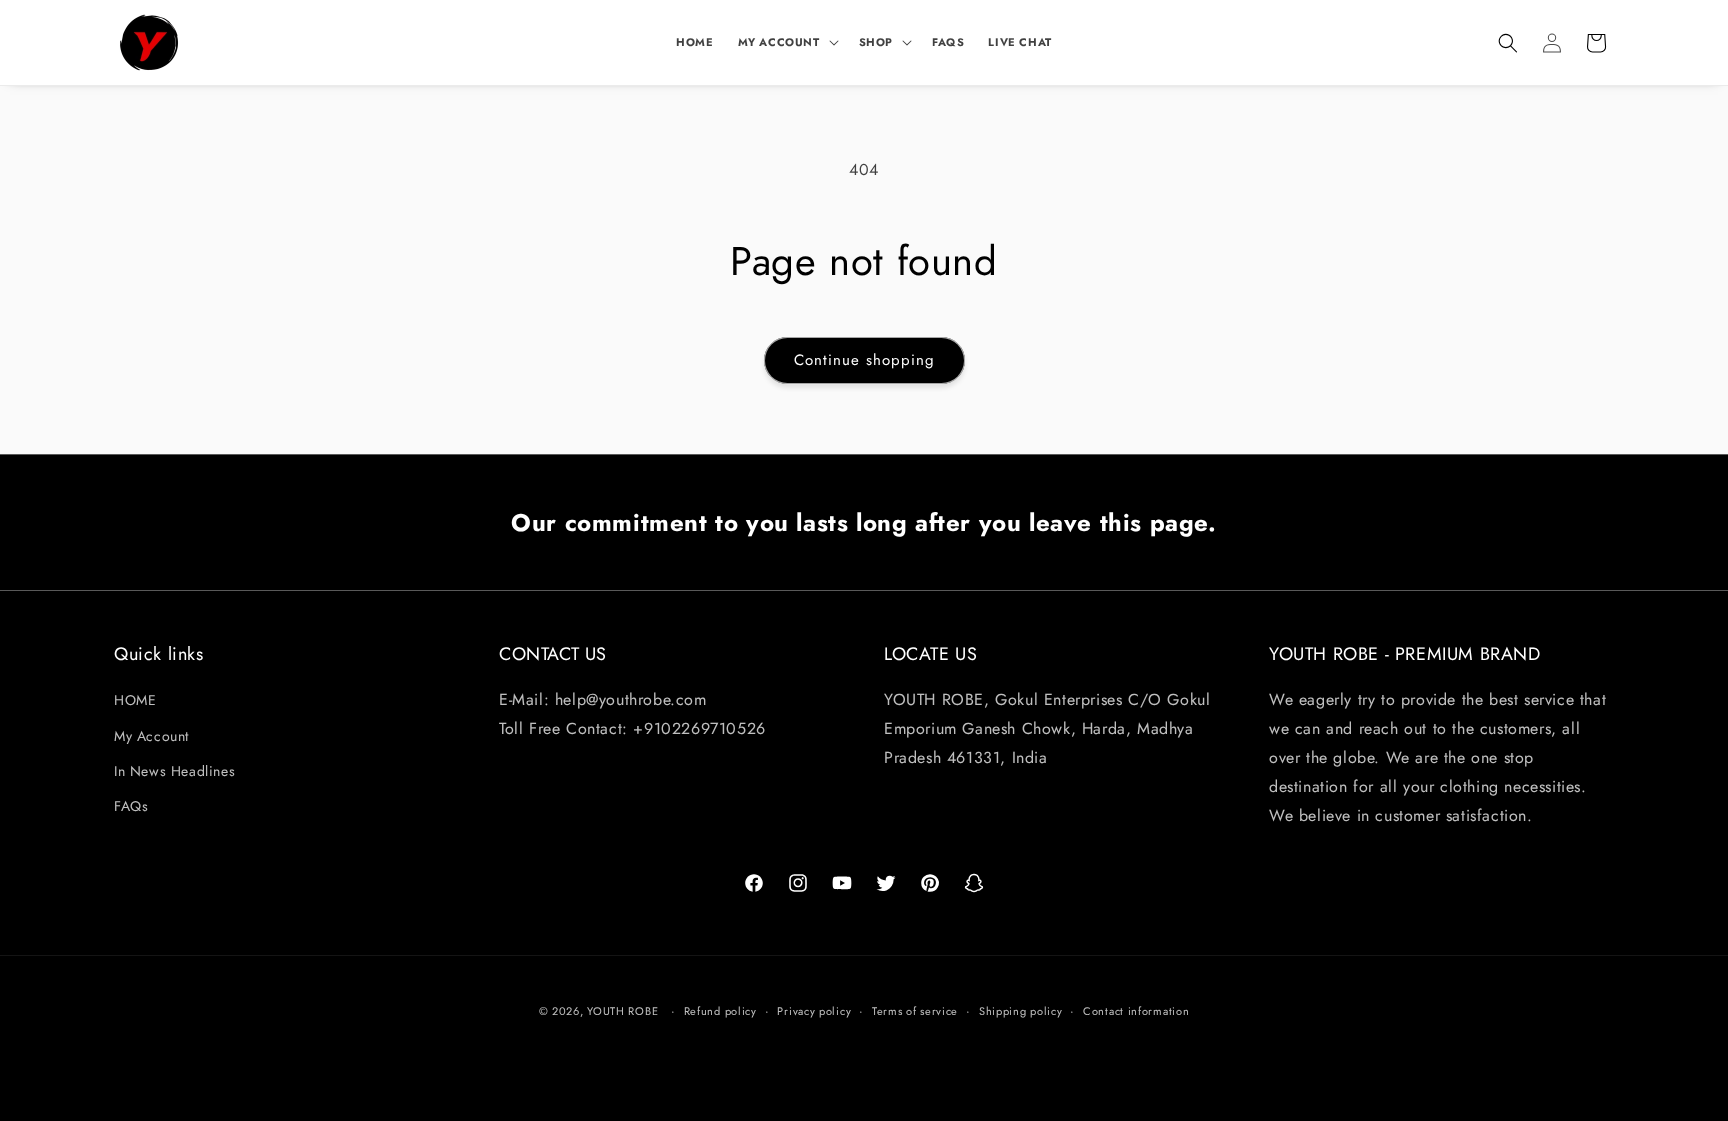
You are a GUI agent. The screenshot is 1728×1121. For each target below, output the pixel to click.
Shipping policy (1021, 1010)
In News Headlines (174, 771)
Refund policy (720, 1010)
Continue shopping (864, 360)
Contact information (1136, 1010)
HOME (135, 701)
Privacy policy (814, 1010)
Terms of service (915, 1010)
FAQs (131, 806)
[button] (786, 42)
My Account (151, 736)
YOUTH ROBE (622, 1011)
